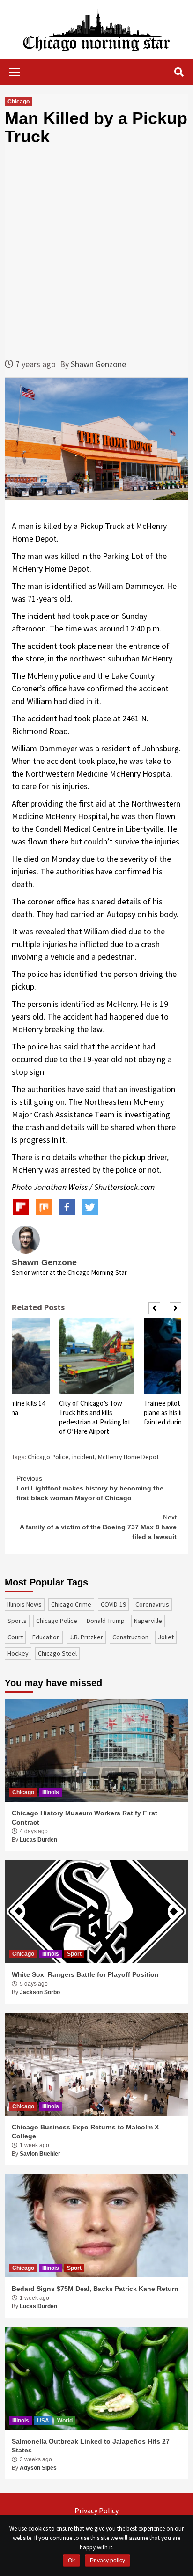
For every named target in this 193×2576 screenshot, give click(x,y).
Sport (74, 1954)
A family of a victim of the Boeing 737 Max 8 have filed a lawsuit (98, 1527)
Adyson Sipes (38, 2468)
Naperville (148, 1621)
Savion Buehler (40, 2154)
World (65, 2421)
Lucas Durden (38, 1840)
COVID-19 (113, 1604)
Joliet (166, 1637)
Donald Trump (106, 1621)
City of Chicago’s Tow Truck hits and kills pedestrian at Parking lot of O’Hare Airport (95, 1417)
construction (130, 1637)
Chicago (19, 102)
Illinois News (25, 1604)
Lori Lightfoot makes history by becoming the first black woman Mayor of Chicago (90, 1488)
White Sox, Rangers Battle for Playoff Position (85, 1974)
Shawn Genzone (98, 364)
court (15, 1637)
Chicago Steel (57, 1653)
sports (17, 1621)
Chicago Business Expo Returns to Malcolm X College (85, 2132)
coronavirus (152, 1604)
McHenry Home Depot (128, 1457)
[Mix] (44, 1207)
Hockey (18, 1653)
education (46, 1637)
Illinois (51, 1792)
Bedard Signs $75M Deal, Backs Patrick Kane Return (95, 2289)
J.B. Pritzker (86, 1637)
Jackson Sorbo (40, 1992)
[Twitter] (90, 1207)
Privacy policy (108, 2561)
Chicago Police (48, 1457)
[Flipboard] (21, 1207)
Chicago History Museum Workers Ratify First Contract (85, 1818)
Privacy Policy (96, 2510)
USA (43, 2421)
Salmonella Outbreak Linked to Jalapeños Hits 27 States (91, 2446)
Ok (71, 2561)
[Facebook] (67, 1207)
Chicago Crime (71, 1604)
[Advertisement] (96, 252)
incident (83, 1457)
